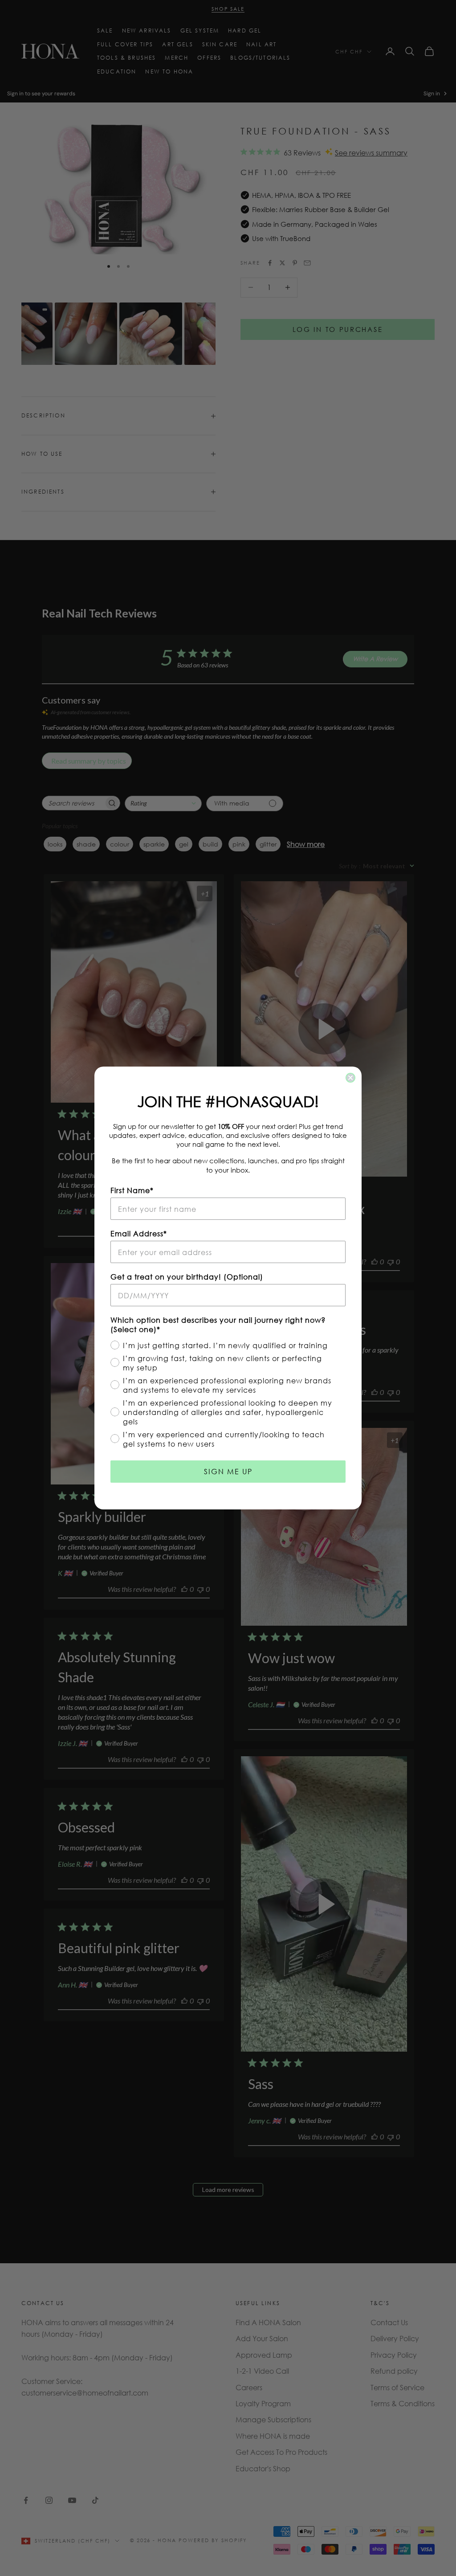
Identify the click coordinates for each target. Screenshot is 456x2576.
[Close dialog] (350, 1078)
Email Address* (139, 1233)
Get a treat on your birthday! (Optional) (187, 1277)
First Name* (132, 1190)
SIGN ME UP (228, 1471)
